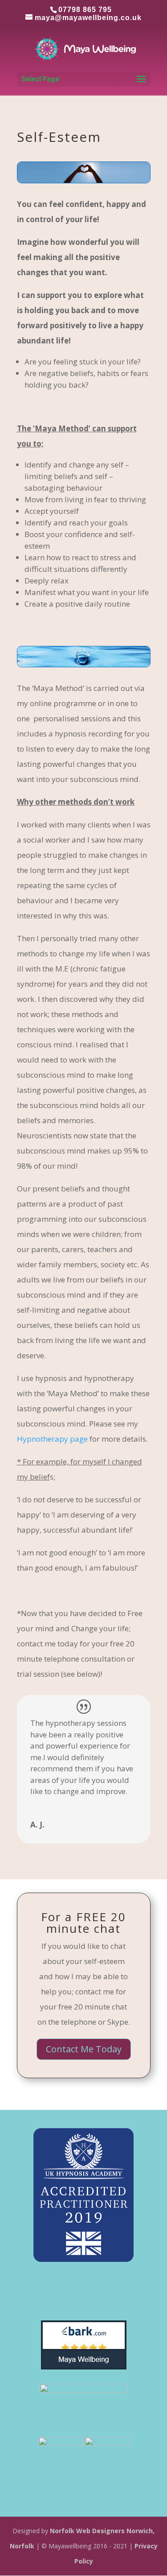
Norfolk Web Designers (87, 2531)
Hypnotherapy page (52, 1439)
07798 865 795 (85, 10)
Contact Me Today (84, 2049)
